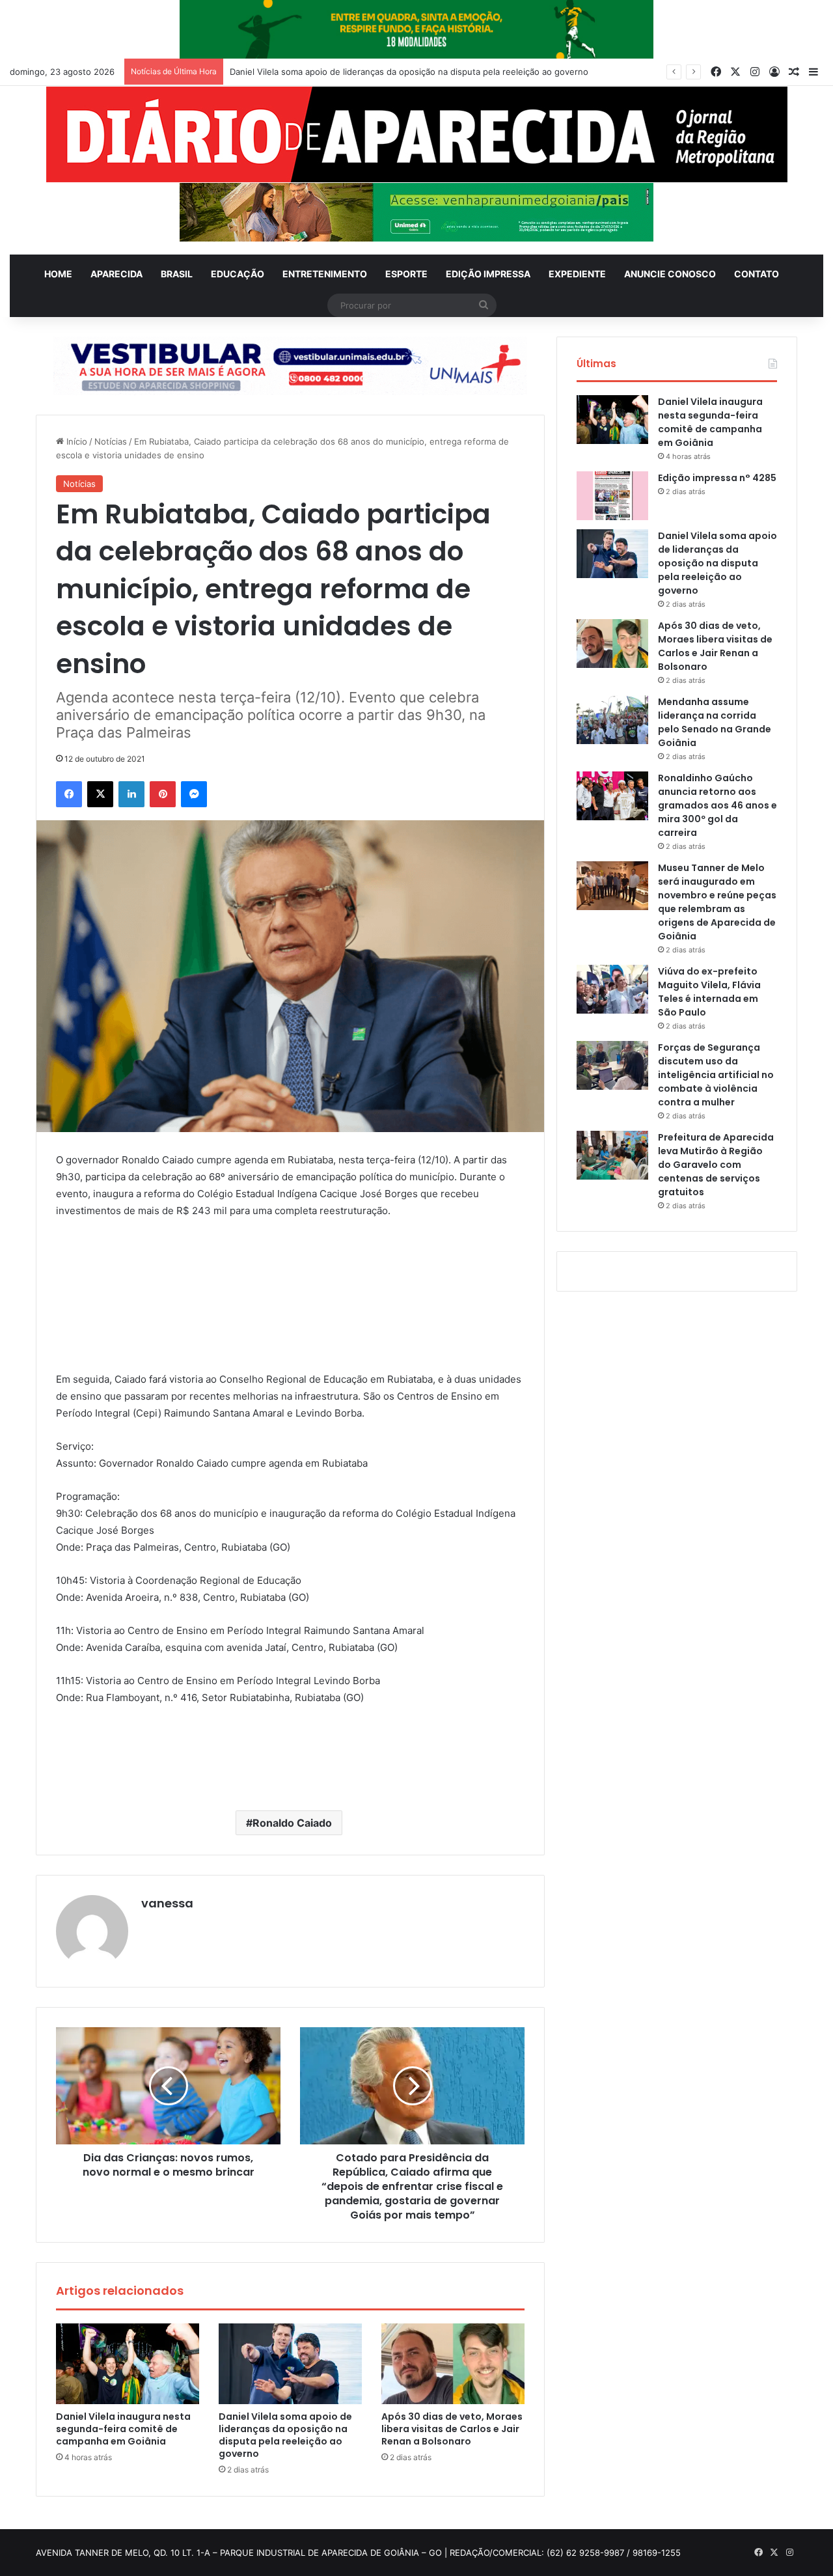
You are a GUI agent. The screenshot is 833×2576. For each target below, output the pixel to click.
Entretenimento (325, 274)
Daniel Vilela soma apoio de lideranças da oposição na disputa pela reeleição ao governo (285, 2435)
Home (58, 274)
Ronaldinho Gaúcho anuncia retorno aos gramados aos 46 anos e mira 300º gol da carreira (717, 805)
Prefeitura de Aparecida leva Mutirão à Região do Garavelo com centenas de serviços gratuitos (716, 1165)
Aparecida (116, 274)
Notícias (111, 441)
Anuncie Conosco (670, 274)
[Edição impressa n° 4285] (612, 496)
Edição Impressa (488, 274)
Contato (757, 274)
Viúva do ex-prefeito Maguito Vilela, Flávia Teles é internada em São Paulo (709, 992)
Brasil (177, 274)
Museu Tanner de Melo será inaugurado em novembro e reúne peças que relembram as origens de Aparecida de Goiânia (717, 902)
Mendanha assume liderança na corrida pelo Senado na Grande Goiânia (715, 722)
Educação (238, 274)
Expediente (577, 274)
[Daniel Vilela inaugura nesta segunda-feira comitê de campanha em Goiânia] (128, 2364)
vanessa (167, 1903)
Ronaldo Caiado (292, 1823)
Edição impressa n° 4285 (717, 478)
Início (75, 441)
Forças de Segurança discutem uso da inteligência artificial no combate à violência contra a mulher (716, 1075)
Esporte (406, 274)
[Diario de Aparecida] (417, 134)
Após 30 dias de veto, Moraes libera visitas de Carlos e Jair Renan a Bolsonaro (389, 72)
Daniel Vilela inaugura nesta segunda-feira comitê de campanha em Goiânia (123, 2429)
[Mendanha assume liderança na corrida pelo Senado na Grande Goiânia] (612, 720)
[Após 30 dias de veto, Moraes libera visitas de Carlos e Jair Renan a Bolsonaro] (453, 2364)
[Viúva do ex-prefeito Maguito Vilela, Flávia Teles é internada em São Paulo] (612, 989)
